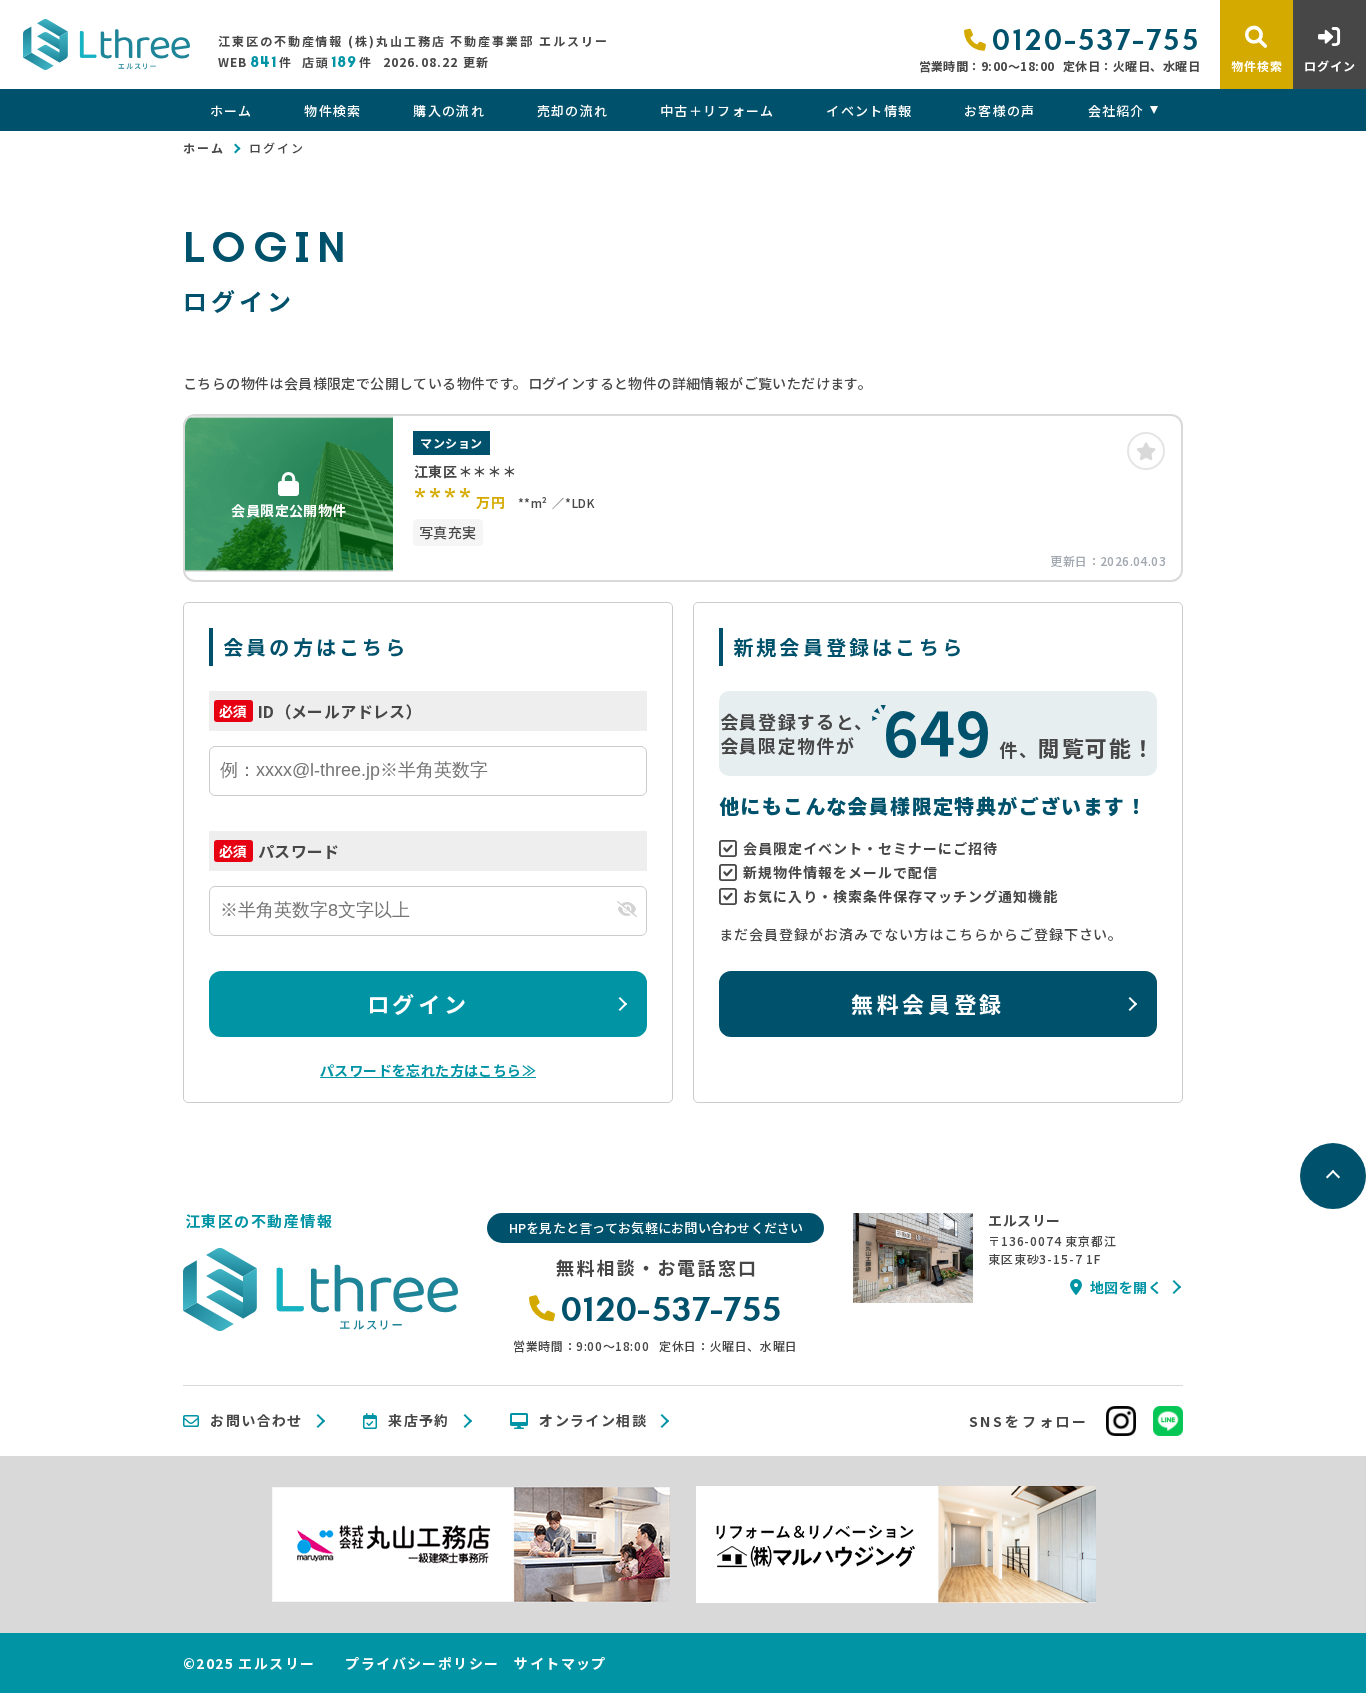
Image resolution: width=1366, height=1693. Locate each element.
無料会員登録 (927, 1003)
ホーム (231, 110)
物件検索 (332, 110)
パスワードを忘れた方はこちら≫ (428, 1070)
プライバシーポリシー (422, 1663)
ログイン (418, 1003)
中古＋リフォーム (717, 110)
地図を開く (1126, 1287)
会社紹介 (1116, 110)
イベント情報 (869, 110)
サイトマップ (560, 1663)
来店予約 (419, 1421)
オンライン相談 (593, 1421)
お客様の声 (1000, 110)
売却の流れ (573, 110)
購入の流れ (449, 110)
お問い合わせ (256, 1421)
